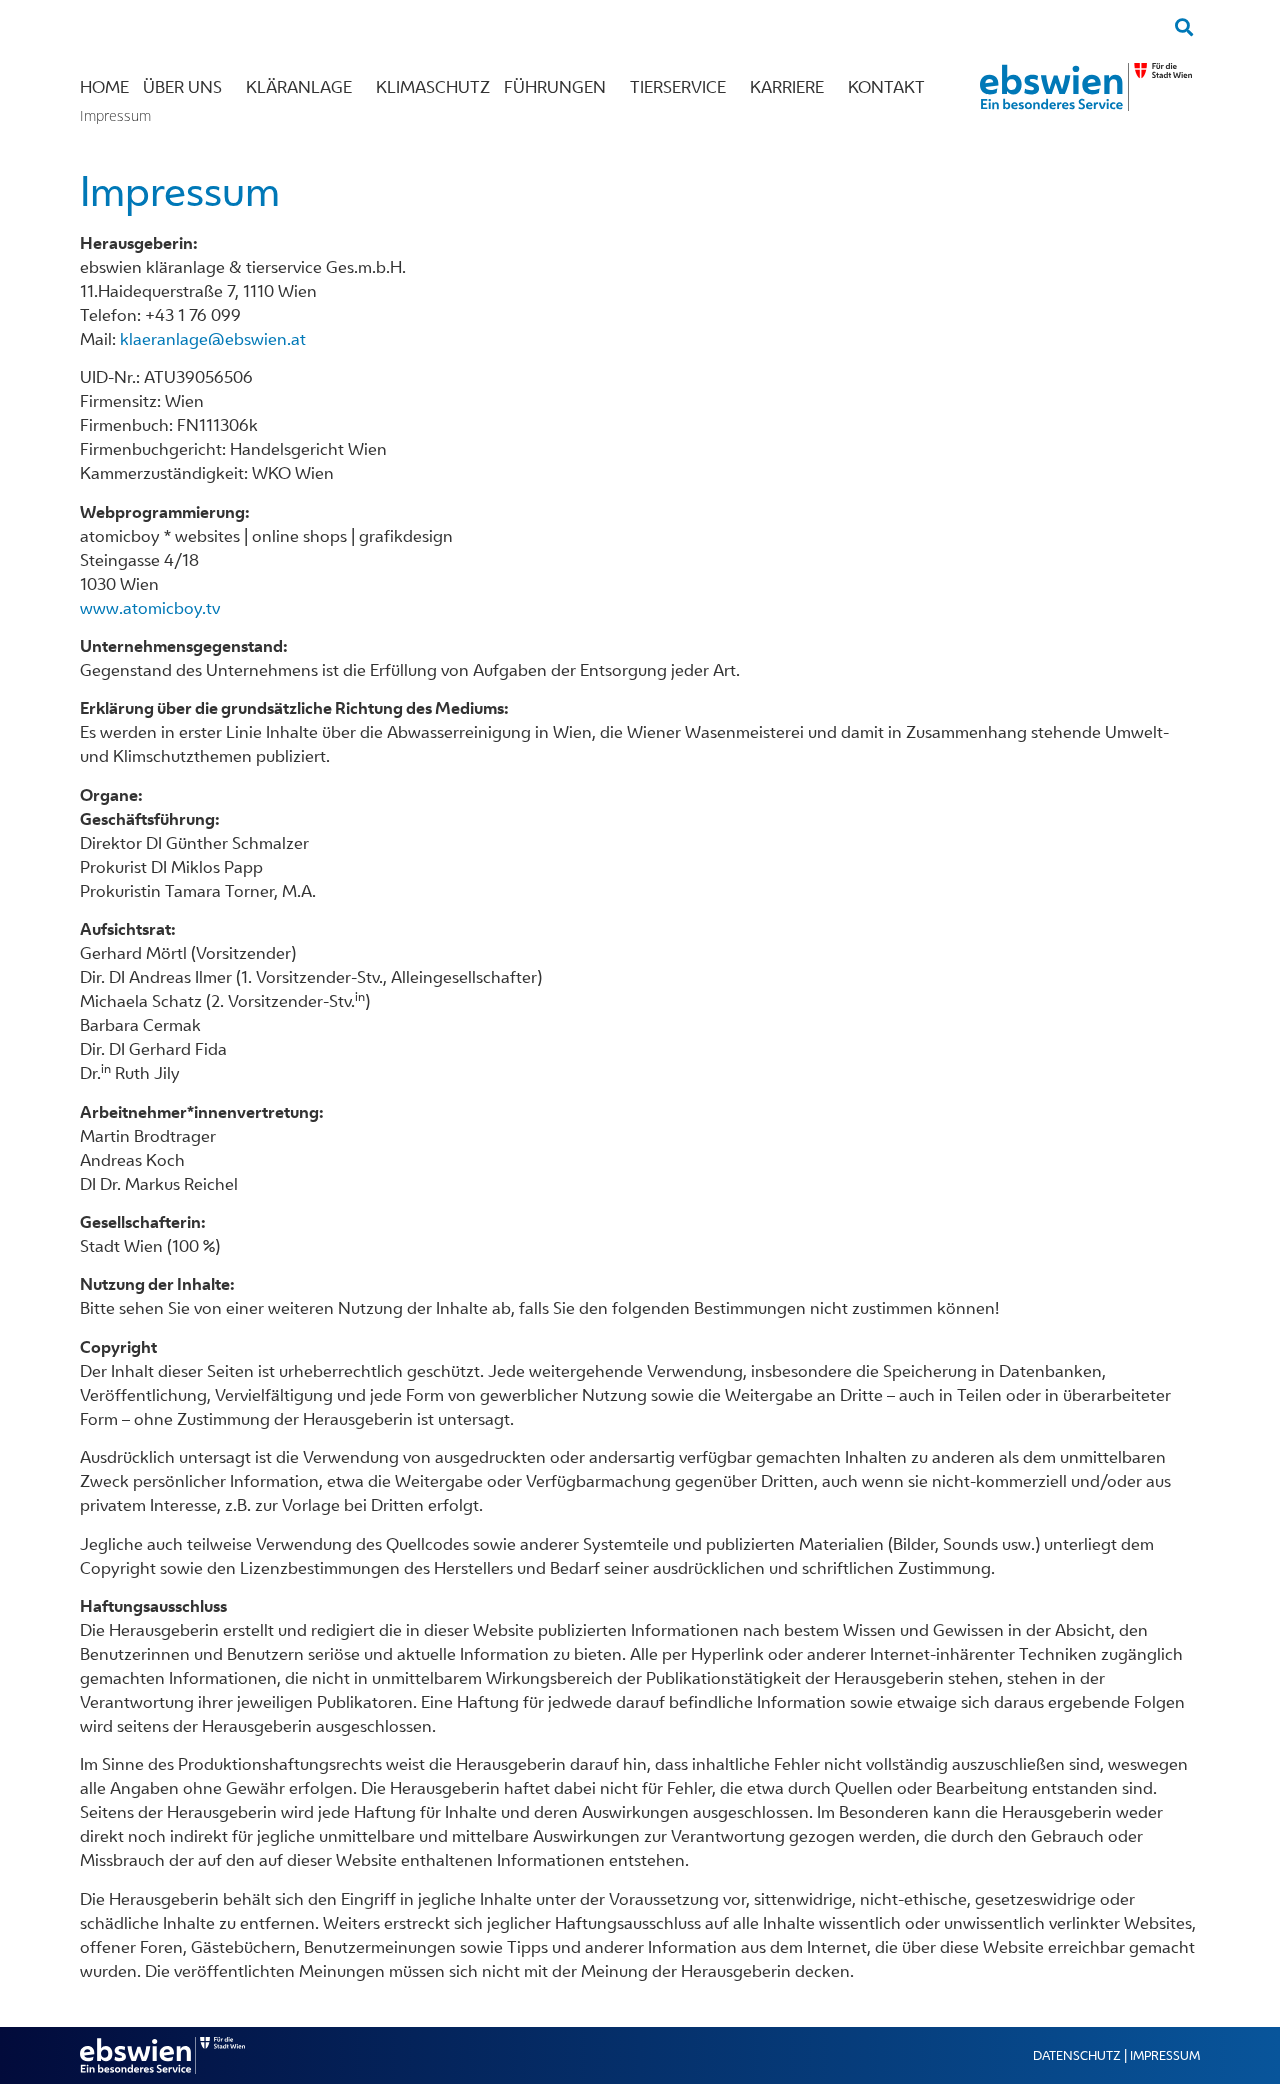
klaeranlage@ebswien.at (213, 339)
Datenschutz (1077, 2055)
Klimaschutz (433, 87)
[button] (1183, 26)
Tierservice (678, 87)
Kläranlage (299, 87)
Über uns (182, 87)
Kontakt (886, 87)
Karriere (787, 87)
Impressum (1165, 2055)
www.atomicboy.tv (150, 608)
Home (104, 87)
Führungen (555, 87)
